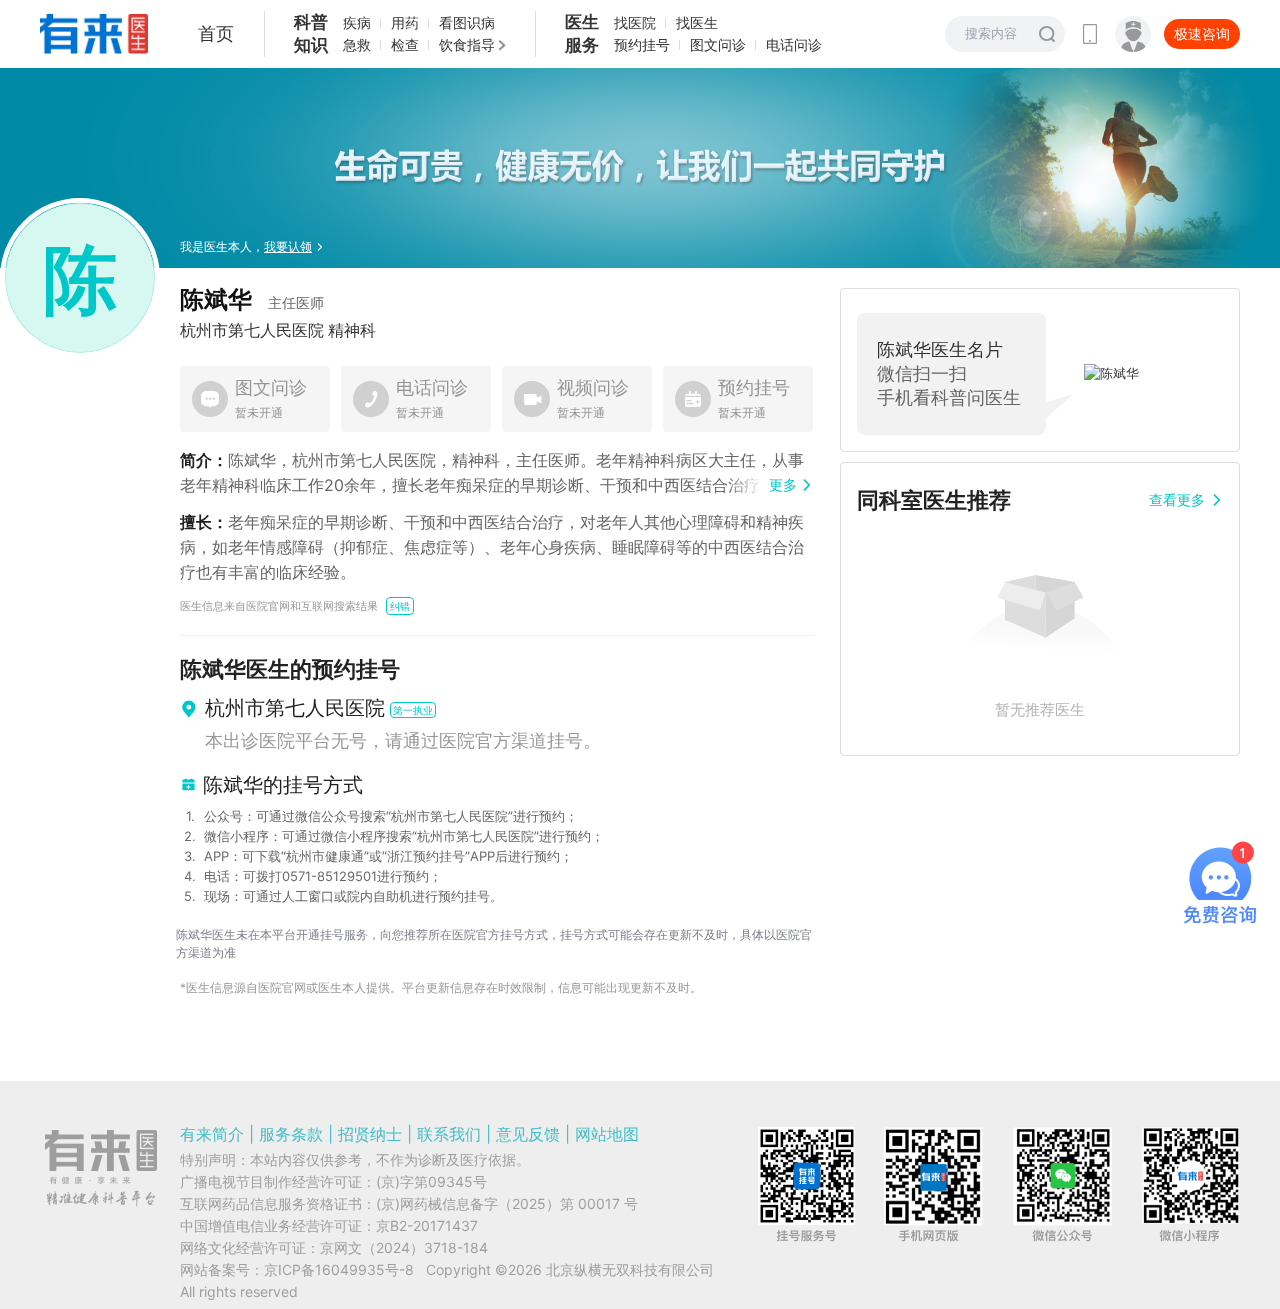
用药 (405, 22)
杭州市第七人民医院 (252, 330)
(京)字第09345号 (431, 1181)
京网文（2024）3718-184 (404, 1247)
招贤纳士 (370, 1134)
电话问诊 (794, 44)
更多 (783, 484)
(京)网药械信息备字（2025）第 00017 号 (507, 1203)
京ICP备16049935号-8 (339, 1269)
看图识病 (467, 22)
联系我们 (449, 1134)
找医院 (635, 22)
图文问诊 (718, 44)
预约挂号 (642, 44)
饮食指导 (467, 44)
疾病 (357, 22)
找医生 (697, 22)
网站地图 (607, 1134)
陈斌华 (252, 299)
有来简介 (212, 1134)
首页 (216, 33)
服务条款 (291, 1134)
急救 (357, 44)
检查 (405, 44)
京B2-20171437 (427, 1225)
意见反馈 (528, 1134)
